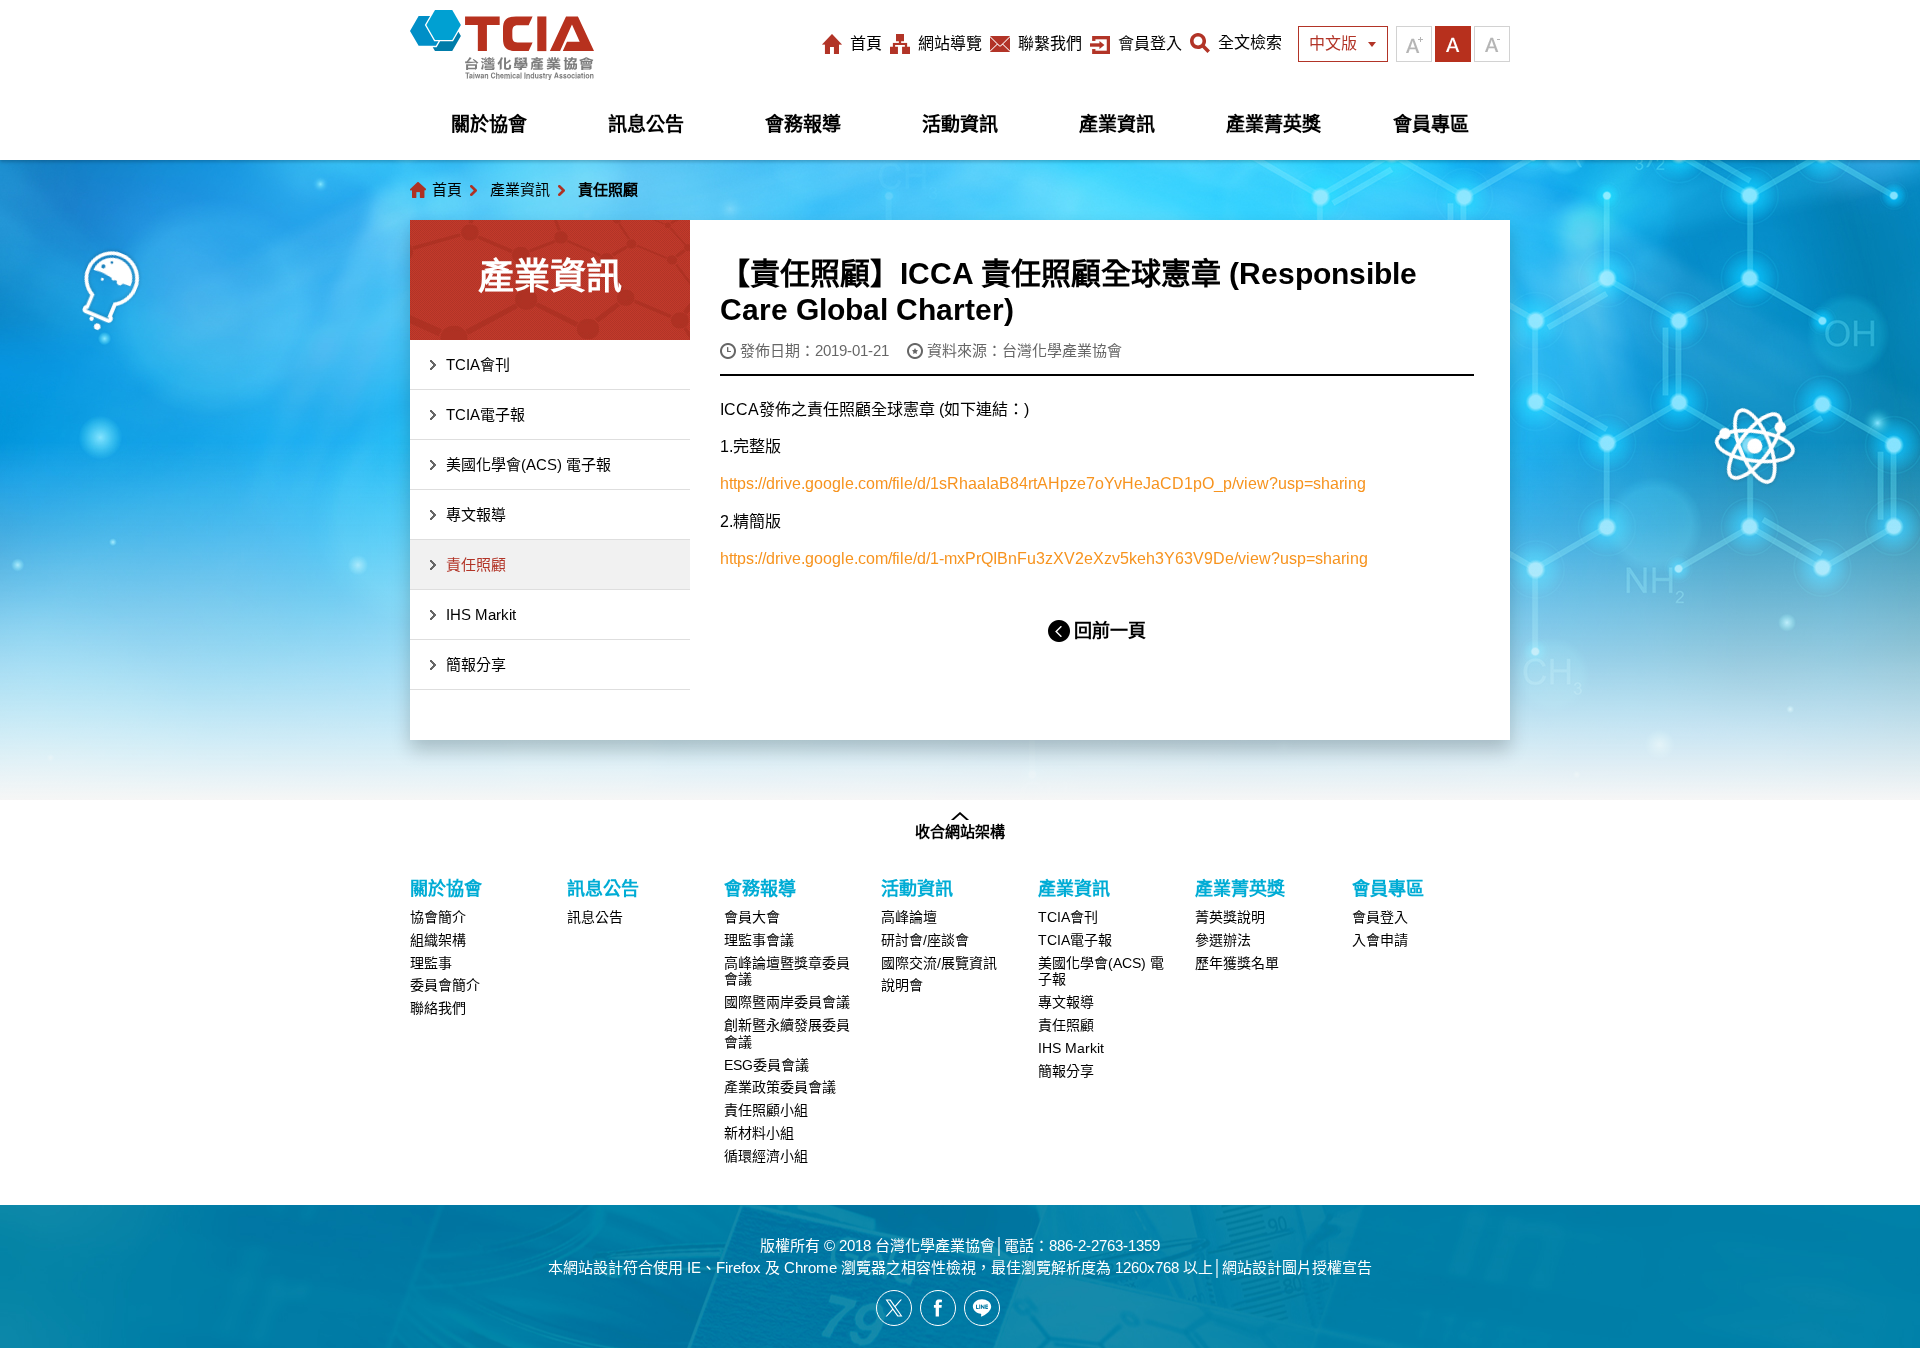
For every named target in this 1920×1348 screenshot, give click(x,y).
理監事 (431, 963)
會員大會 (752, 917)
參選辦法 (1223, 940)
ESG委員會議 (766, 1065)
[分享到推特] (894, 1308)
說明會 (902, 985)
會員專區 (1431, 124)
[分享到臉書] (938, 1308)
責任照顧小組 (766, 1110)
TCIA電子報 (485, 414)
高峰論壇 (909, 917)
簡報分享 (476, 664)
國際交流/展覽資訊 (939, 963)
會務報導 (803, 124)
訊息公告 (646, 124)
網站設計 (593, 1267)
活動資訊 (960, 124)
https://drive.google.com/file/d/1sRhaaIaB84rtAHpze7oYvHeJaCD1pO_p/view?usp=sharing (1043, 483)
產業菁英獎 (1273, 124)
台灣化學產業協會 (502, 45)
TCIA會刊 (478, 364)
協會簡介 (438, 917)
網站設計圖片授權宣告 (1297, 1267)
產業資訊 (1117, 124)
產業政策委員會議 (780, 1087)
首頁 (866, 43)
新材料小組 (759, 1133)
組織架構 (438, 940)
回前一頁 (1110, 631)
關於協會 (489, 124)
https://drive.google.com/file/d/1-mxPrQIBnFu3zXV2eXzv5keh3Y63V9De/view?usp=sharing (1044, 558)
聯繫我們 (1050, 43)
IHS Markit (481, 614)
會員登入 (1150, 43)
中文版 (1333, 43)
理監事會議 (759, 940)
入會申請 (1380, 940)
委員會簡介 (445, 985)
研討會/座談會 (925, 940)
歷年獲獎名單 (1237, 963)
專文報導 (476, 514)
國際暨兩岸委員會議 (787, 1002)
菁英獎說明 (1230, 917)
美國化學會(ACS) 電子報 (528, 464)
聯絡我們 (438, 1008)
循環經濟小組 (766, 1156)
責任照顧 (476, 564)
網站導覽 (950, 43)
